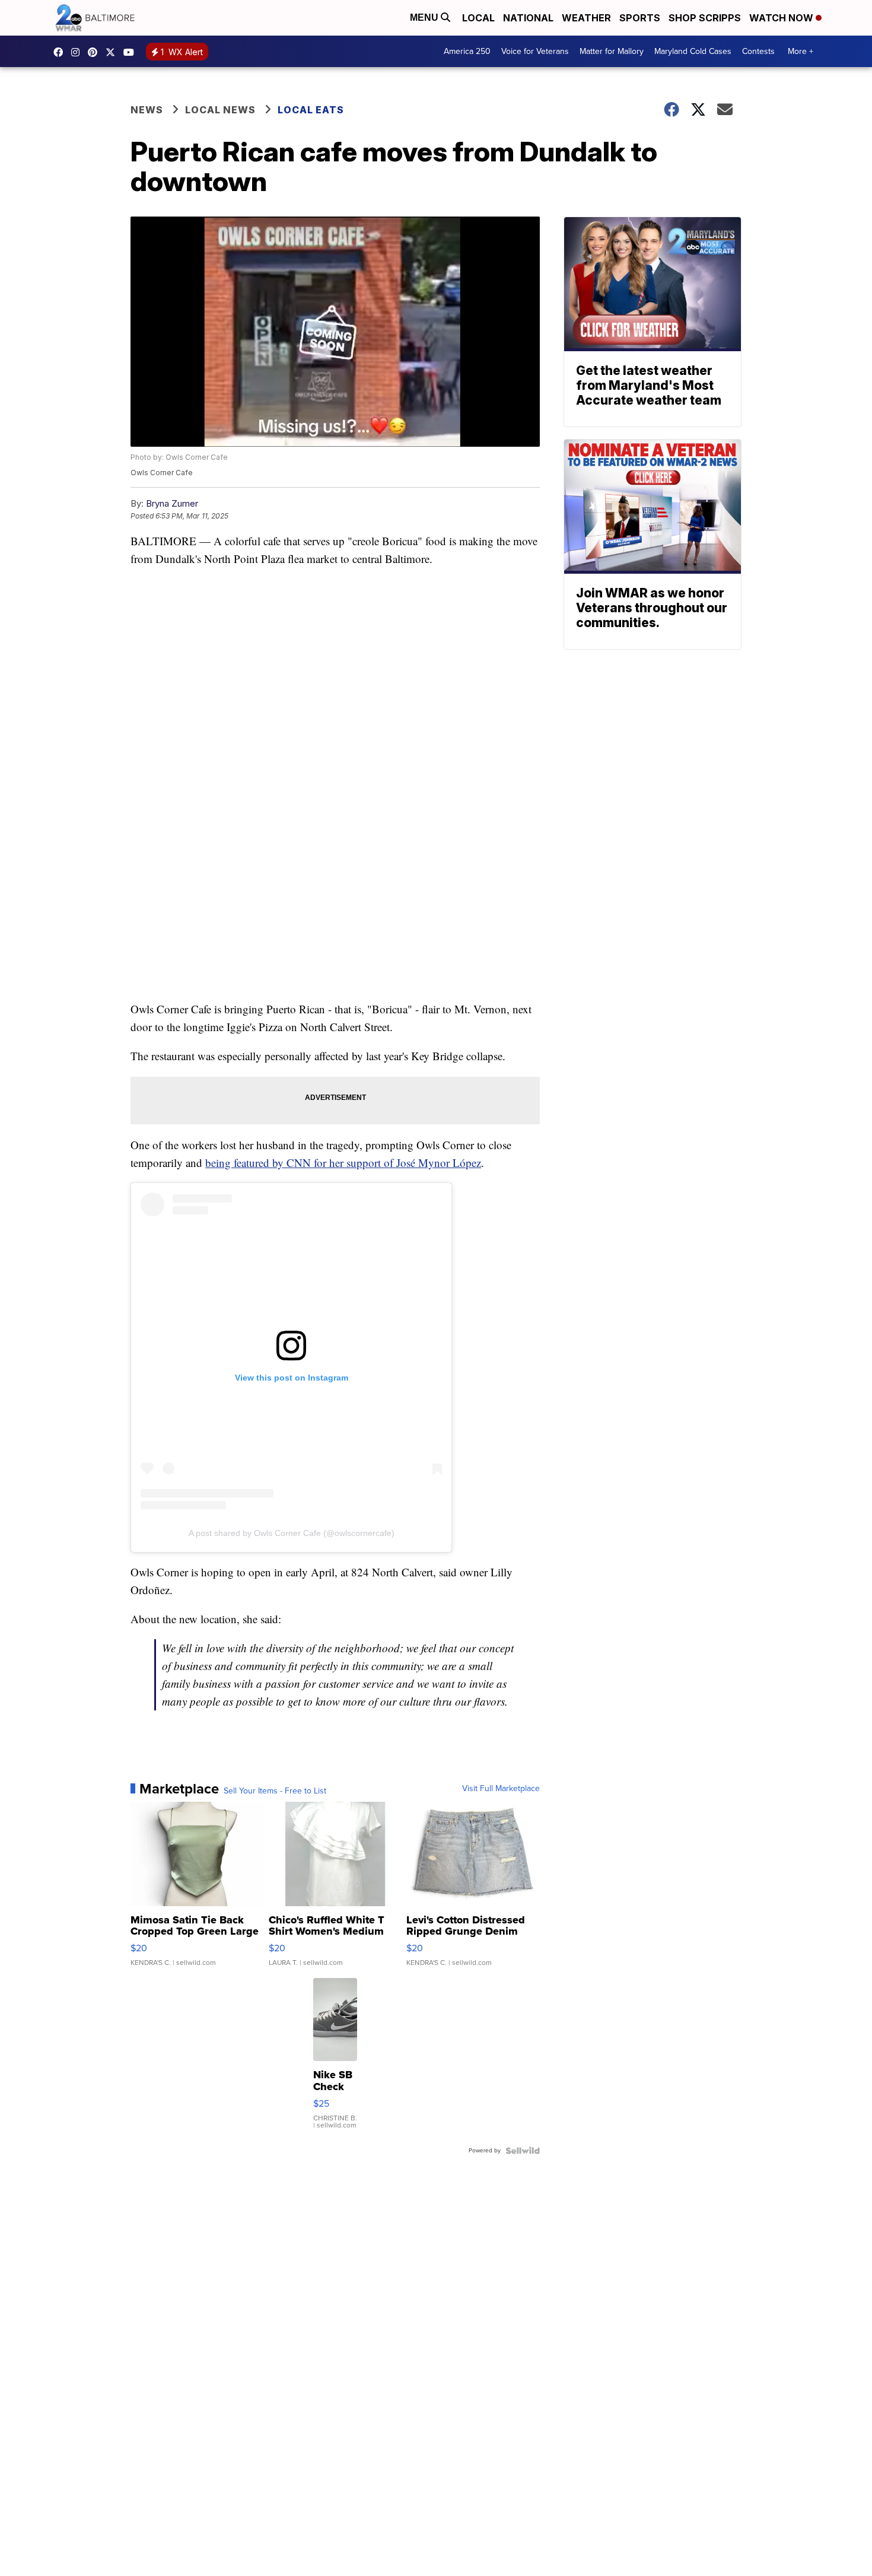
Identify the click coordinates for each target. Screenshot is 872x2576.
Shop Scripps (705, 18)
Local (478, 18)
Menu (425, 18)
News (147, 110)
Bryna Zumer (172, 503)
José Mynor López (439, 1163)
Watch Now (782, 18)
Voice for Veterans (535, 51)
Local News (220, 110)
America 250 (467, 51)
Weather (586, 18)
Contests (758, 51)
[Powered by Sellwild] (523, 2151)
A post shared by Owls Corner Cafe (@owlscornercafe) (292, 1533)
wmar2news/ (61, 52)
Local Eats (311, 110)
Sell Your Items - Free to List (275, 1791)
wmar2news (78, 52)
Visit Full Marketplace (501, 1789)
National (528, 18)
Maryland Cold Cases (693, 51)
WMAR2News (96, 52)
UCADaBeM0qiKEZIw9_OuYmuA (132, 52)
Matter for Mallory (612, 51)
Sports (640, 18)
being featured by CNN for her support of (301, 1163)
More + (801, 51)
